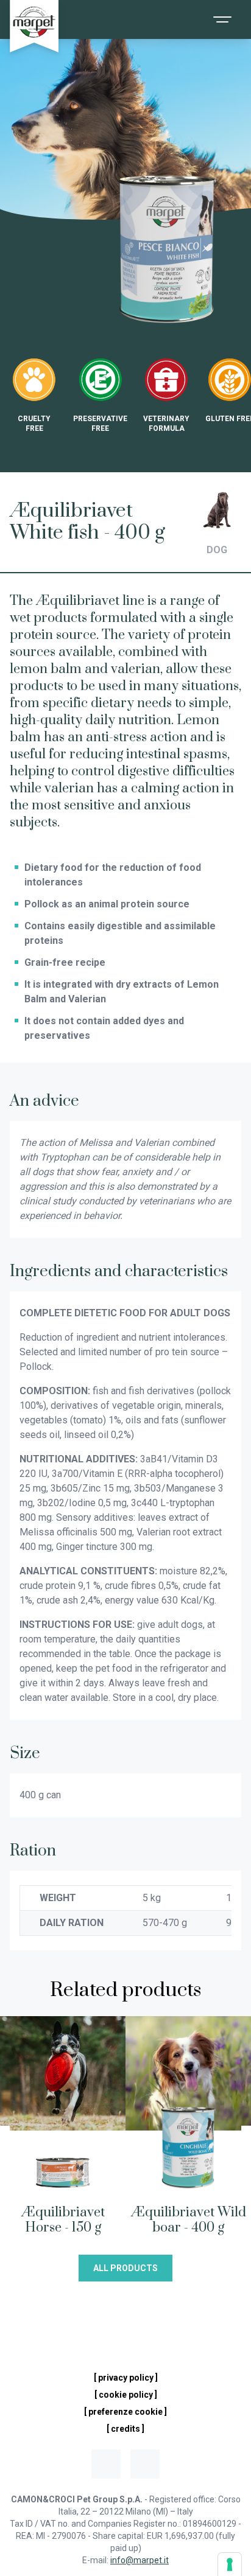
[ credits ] (125, 2429)
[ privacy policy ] (126, 2378)
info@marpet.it (140, 2560)
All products (125, 2268)
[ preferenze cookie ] (125, 2412)
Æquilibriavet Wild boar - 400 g (189, 2220)
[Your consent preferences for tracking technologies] (230, 2564)
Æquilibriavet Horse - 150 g (63, 2220)
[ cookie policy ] (126, 2395)
